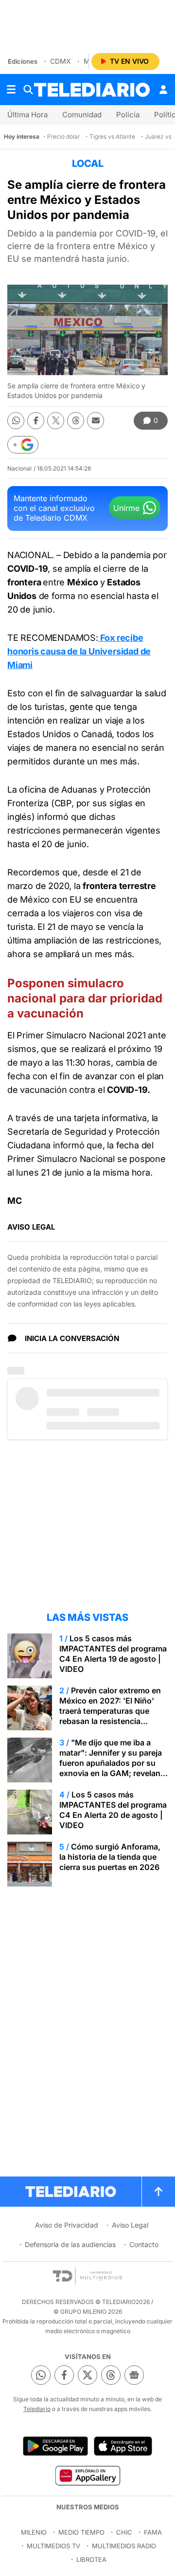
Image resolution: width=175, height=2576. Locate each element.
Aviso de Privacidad (67, 2225)
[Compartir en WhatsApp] (16, 421)
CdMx (61, 61)
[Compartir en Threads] (76, 421)
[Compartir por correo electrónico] (96, 421)
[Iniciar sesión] (163, 90)
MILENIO (34, 2532)
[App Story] (123, 2446)
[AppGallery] (87, 2475)
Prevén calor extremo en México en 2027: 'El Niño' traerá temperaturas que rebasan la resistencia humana (110, 1711)
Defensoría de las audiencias (70, 2244)
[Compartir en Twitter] (56, 421)
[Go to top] (158, 2192)
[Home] (92, 90)
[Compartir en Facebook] (36, 421)
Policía (128, 115)
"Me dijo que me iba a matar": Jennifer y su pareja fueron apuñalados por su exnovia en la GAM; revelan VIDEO (111, 1763)
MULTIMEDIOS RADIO (124, 2546)
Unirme (126, 508)
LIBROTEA (91, 2559)
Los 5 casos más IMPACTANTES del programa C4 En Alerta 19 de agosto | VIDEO (113, 1654)
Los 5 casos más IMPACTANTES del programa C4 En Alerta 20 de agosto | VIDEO (113, 1810)
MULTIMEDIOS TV (53, 2546)
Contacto (144, 2244)
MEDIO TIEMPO (81, 2532)
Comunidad (82, 115)
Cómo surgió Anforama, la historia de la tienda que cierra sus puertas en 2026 (110, 1857)
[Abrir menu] (11, 90)
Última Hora (27, 115)
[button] (23, 445)
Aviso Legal (130, 2225)
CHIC (124, 2532)
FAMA (153, 2532)
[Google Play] (55, 2446)
